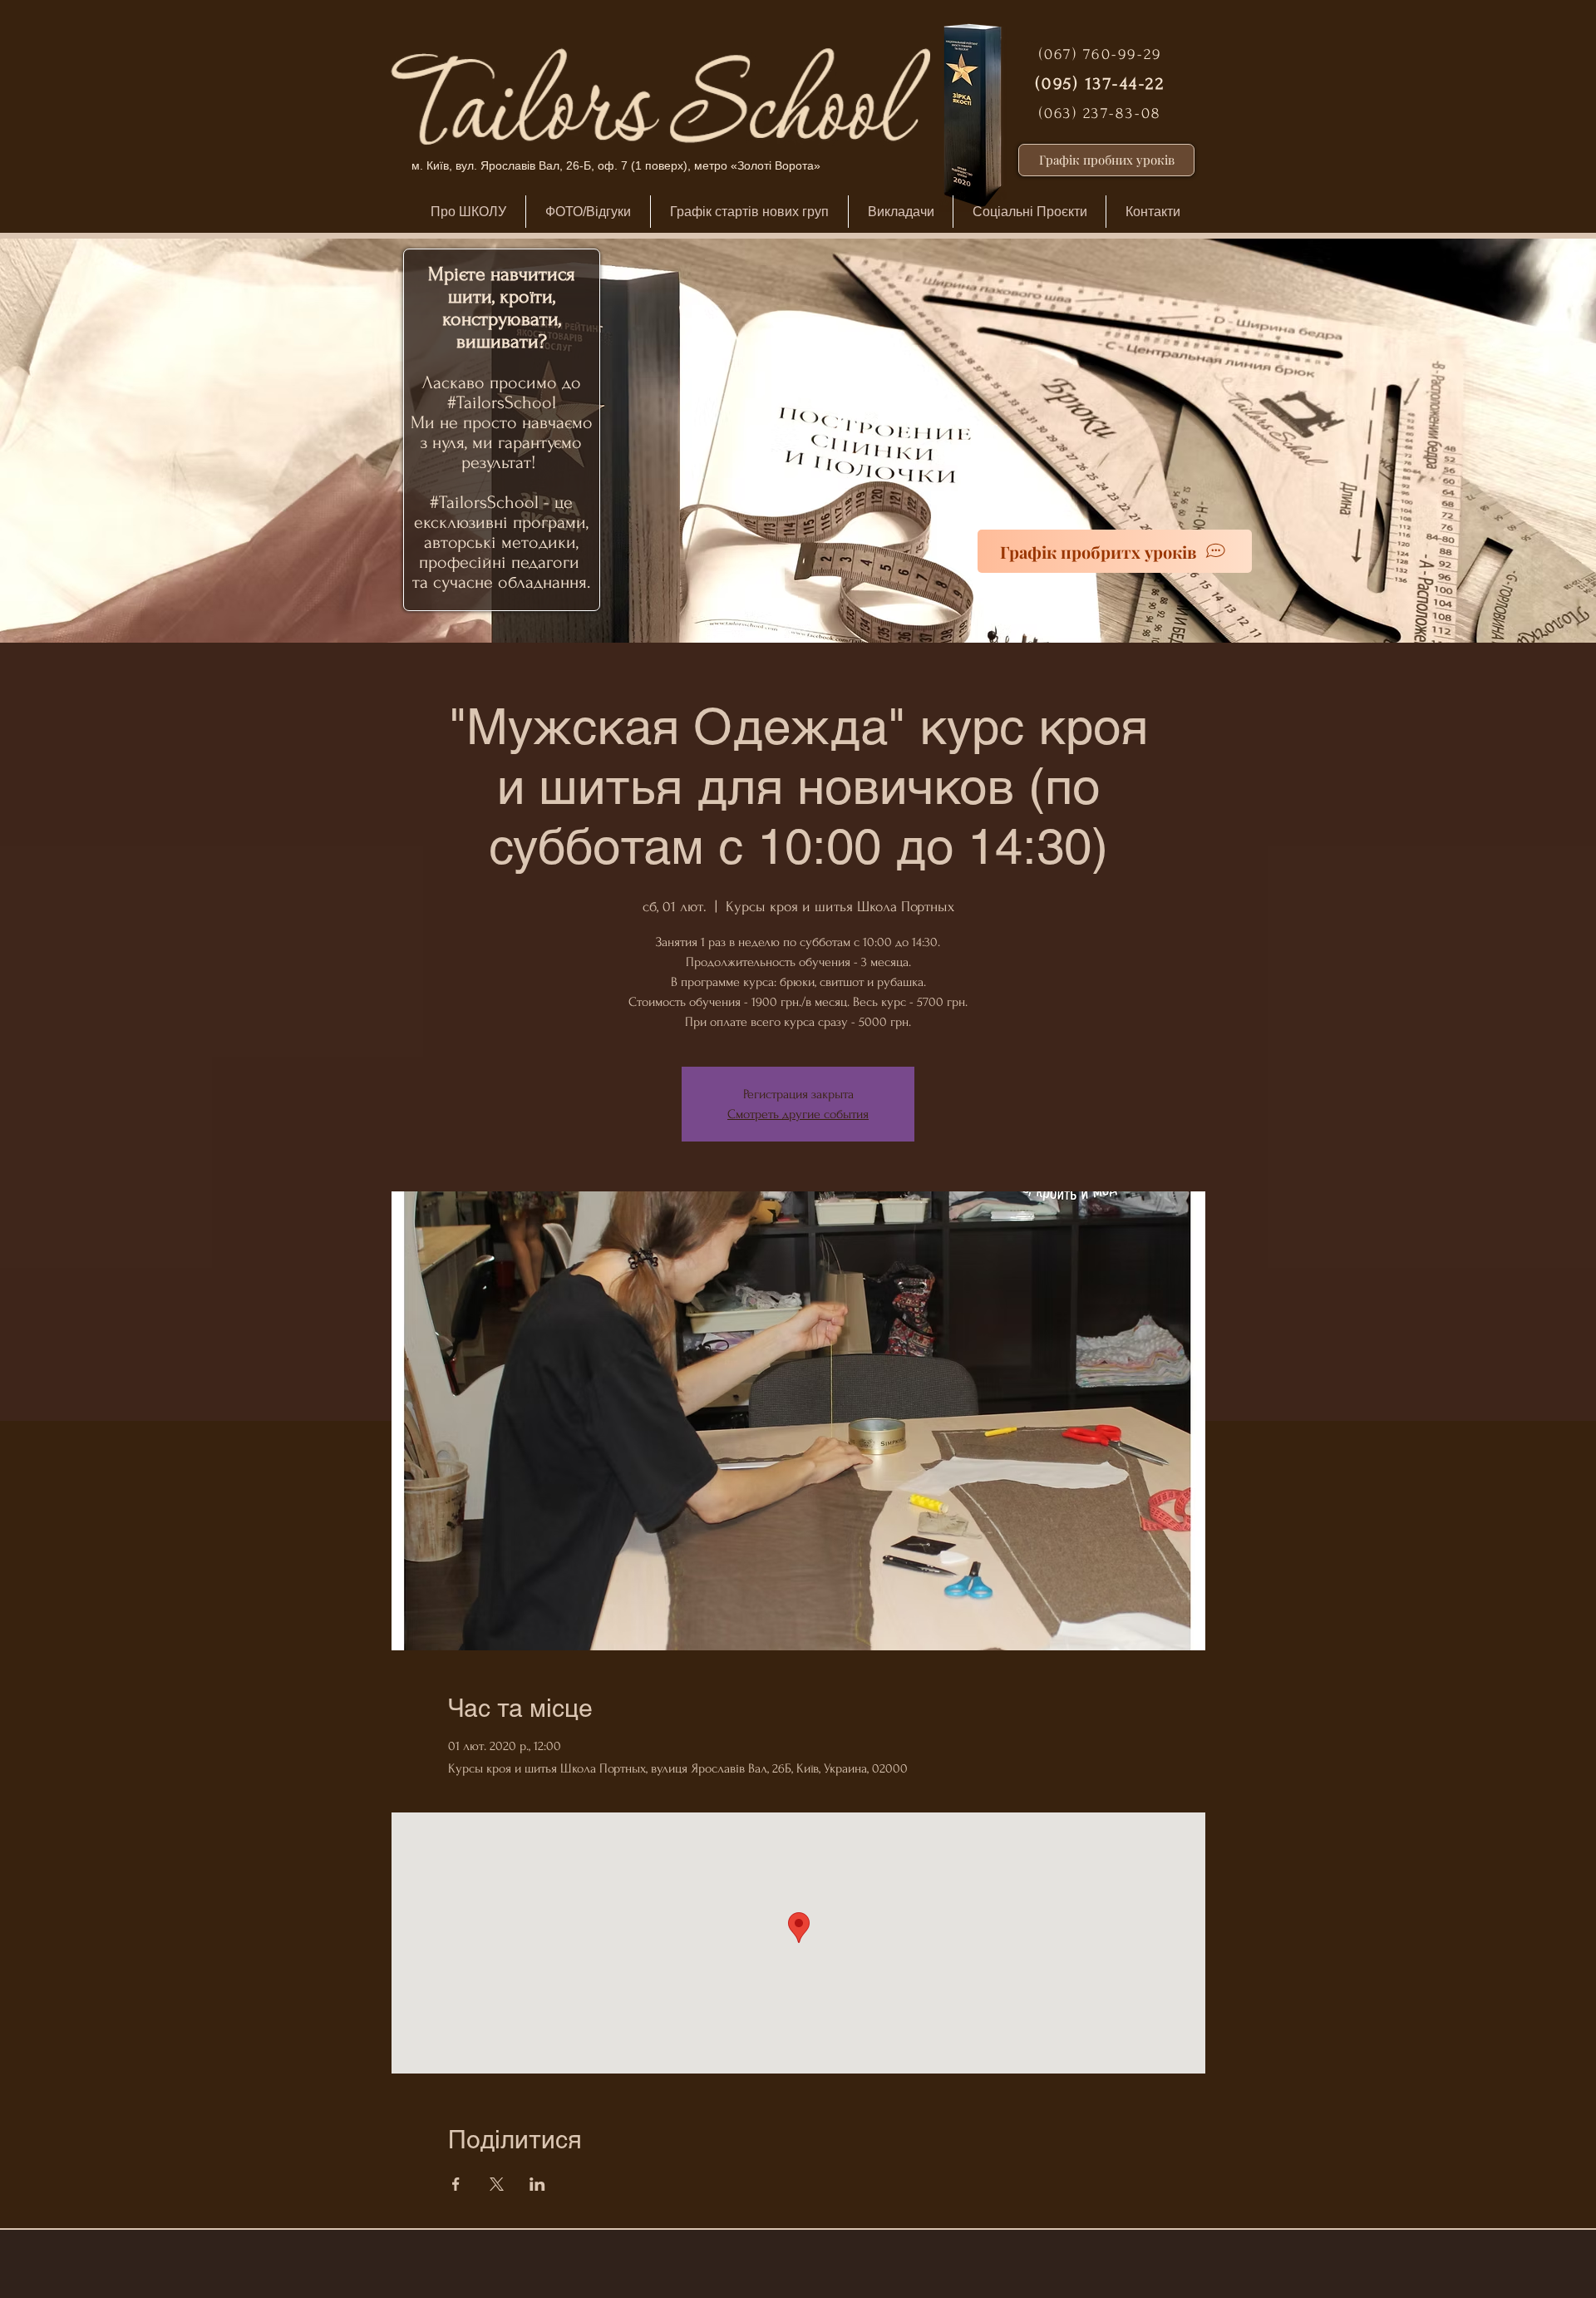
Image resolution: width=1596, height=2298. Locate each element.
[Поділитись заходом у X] (497, 2184)
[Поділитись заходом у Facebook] (456, 2184)
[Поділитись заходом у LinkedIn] (537, 2184)
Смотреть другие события (798, 1114)
